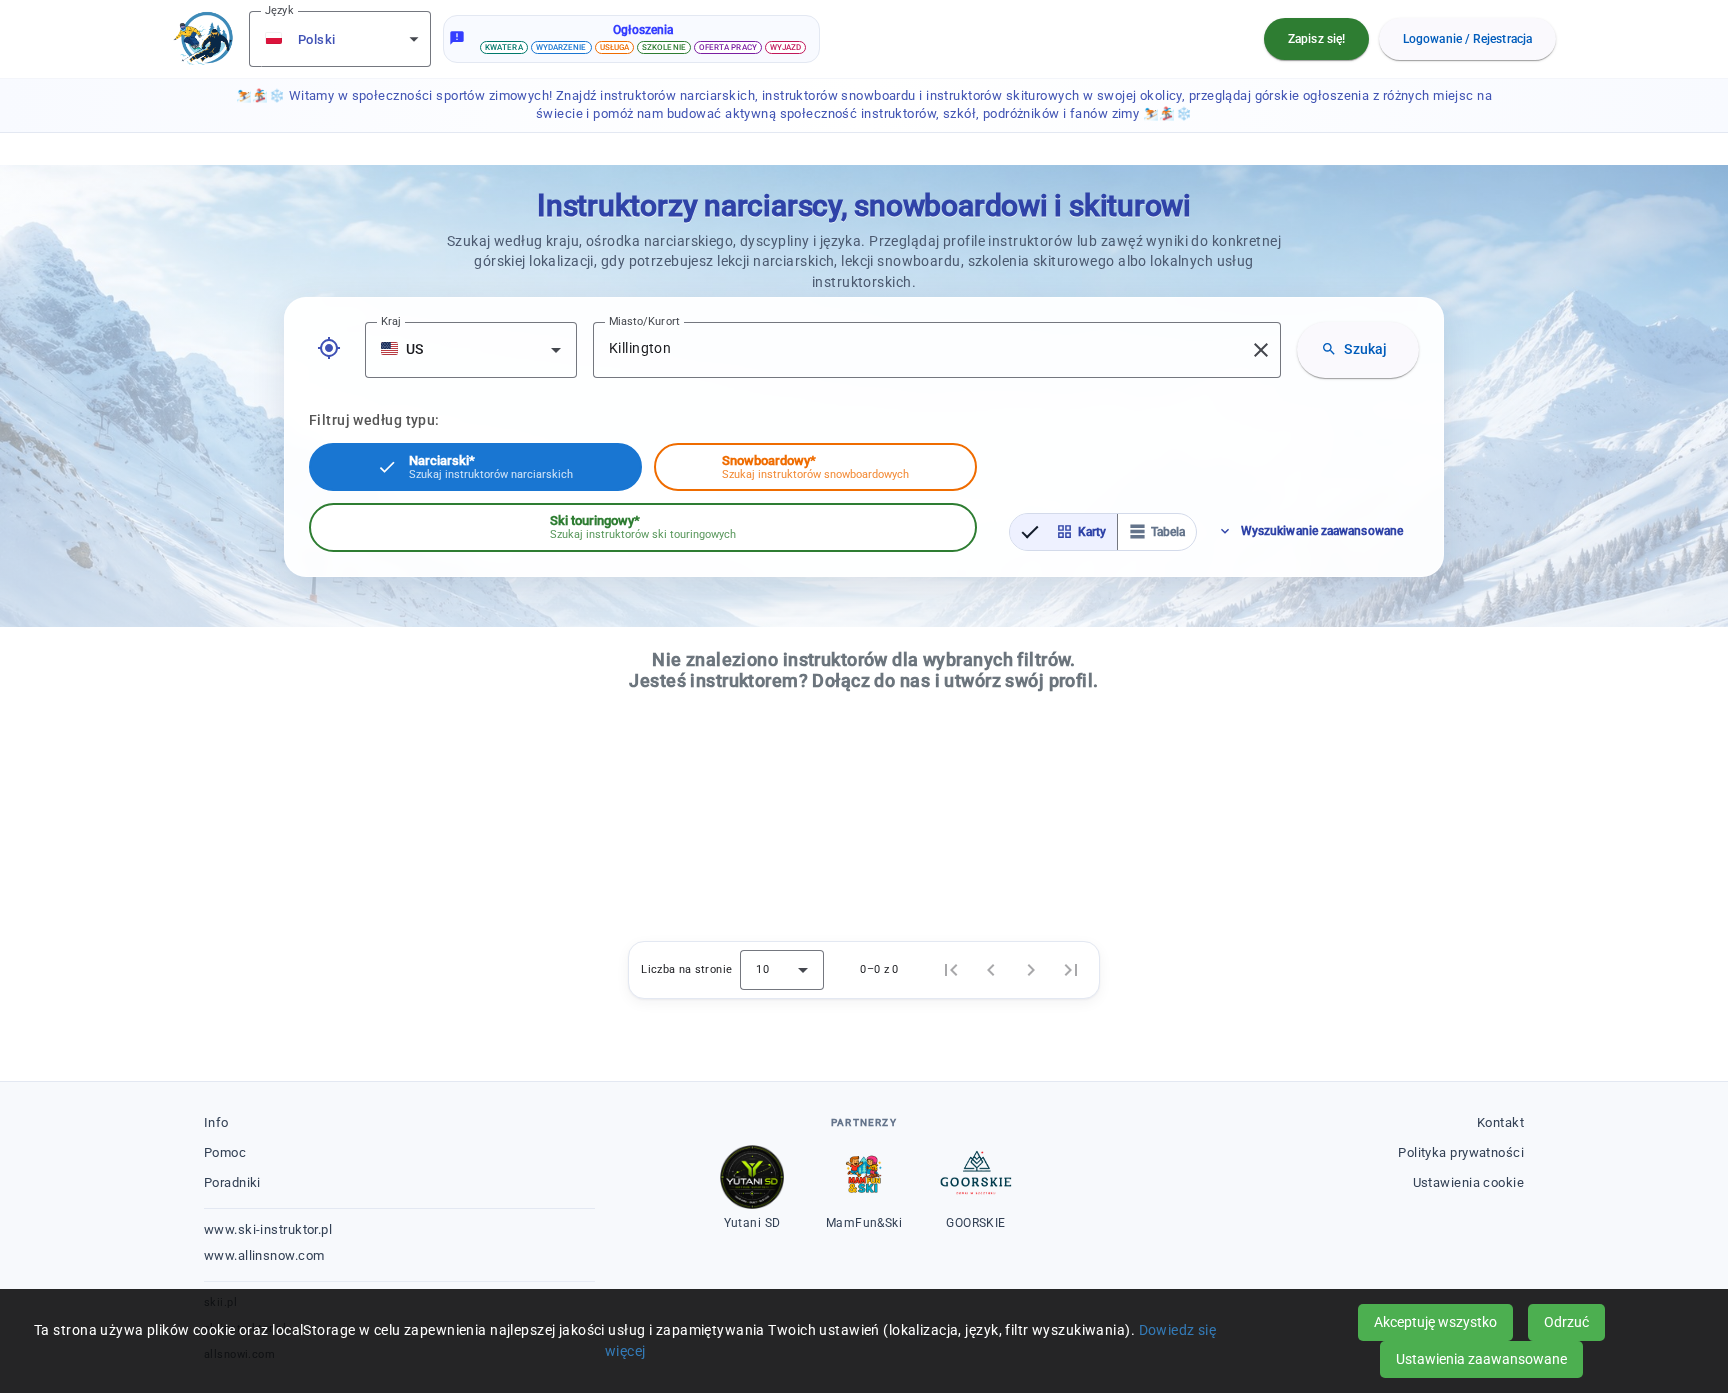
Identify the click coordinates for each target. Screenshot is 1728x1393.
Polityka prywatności (1461, 1152)
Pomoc (225, 1152)
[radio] (1063, 532)
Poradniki (232, 1182)
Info (216, 1122)
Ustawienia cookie (1468, 1182)
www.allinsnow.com (264, 1255)
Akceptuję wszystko (1435, 1322)
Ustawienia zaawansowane (1481, 1359)
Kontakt (1500, 1122)
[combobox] (342, 39)
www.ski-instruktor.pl (268, 1229)
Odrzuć (1566, 1322)
